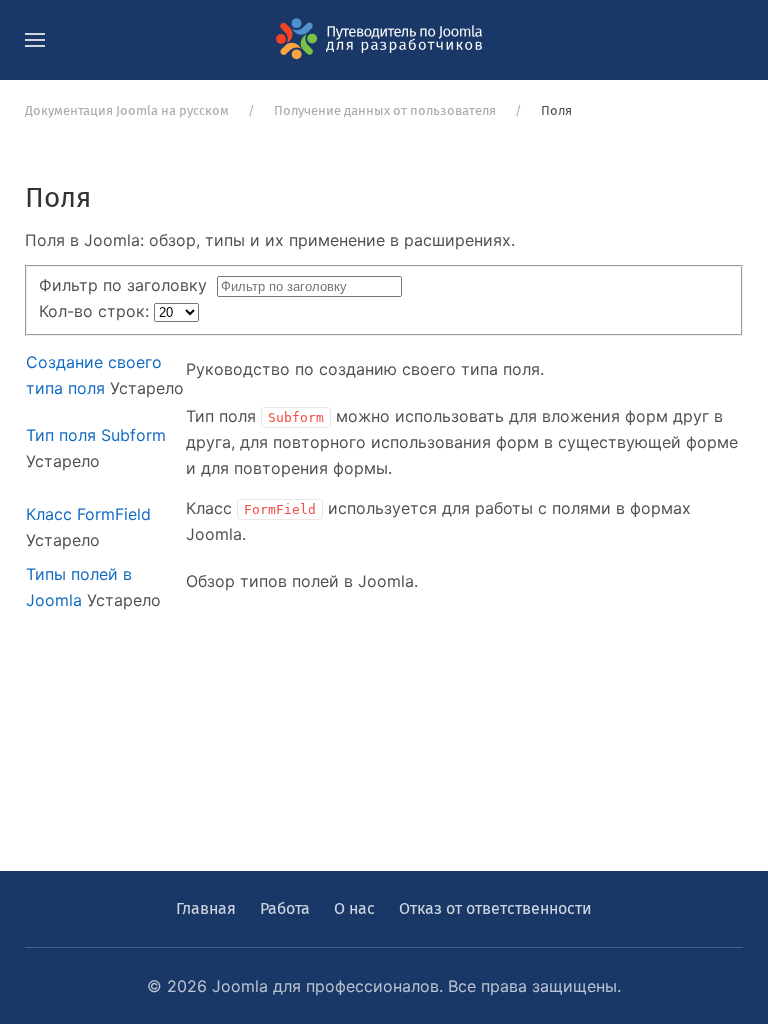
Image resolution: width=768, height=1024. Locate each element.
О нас (354, 908)
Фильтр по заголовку (128, 285)
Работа (285, 908)
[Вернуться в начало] (384, 40)
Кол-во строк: (96, 311)
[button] (35, 40)
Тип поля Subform (96, 435)
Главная (206, 908)
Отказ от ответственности (495, 908)
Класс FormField (88, 514)
